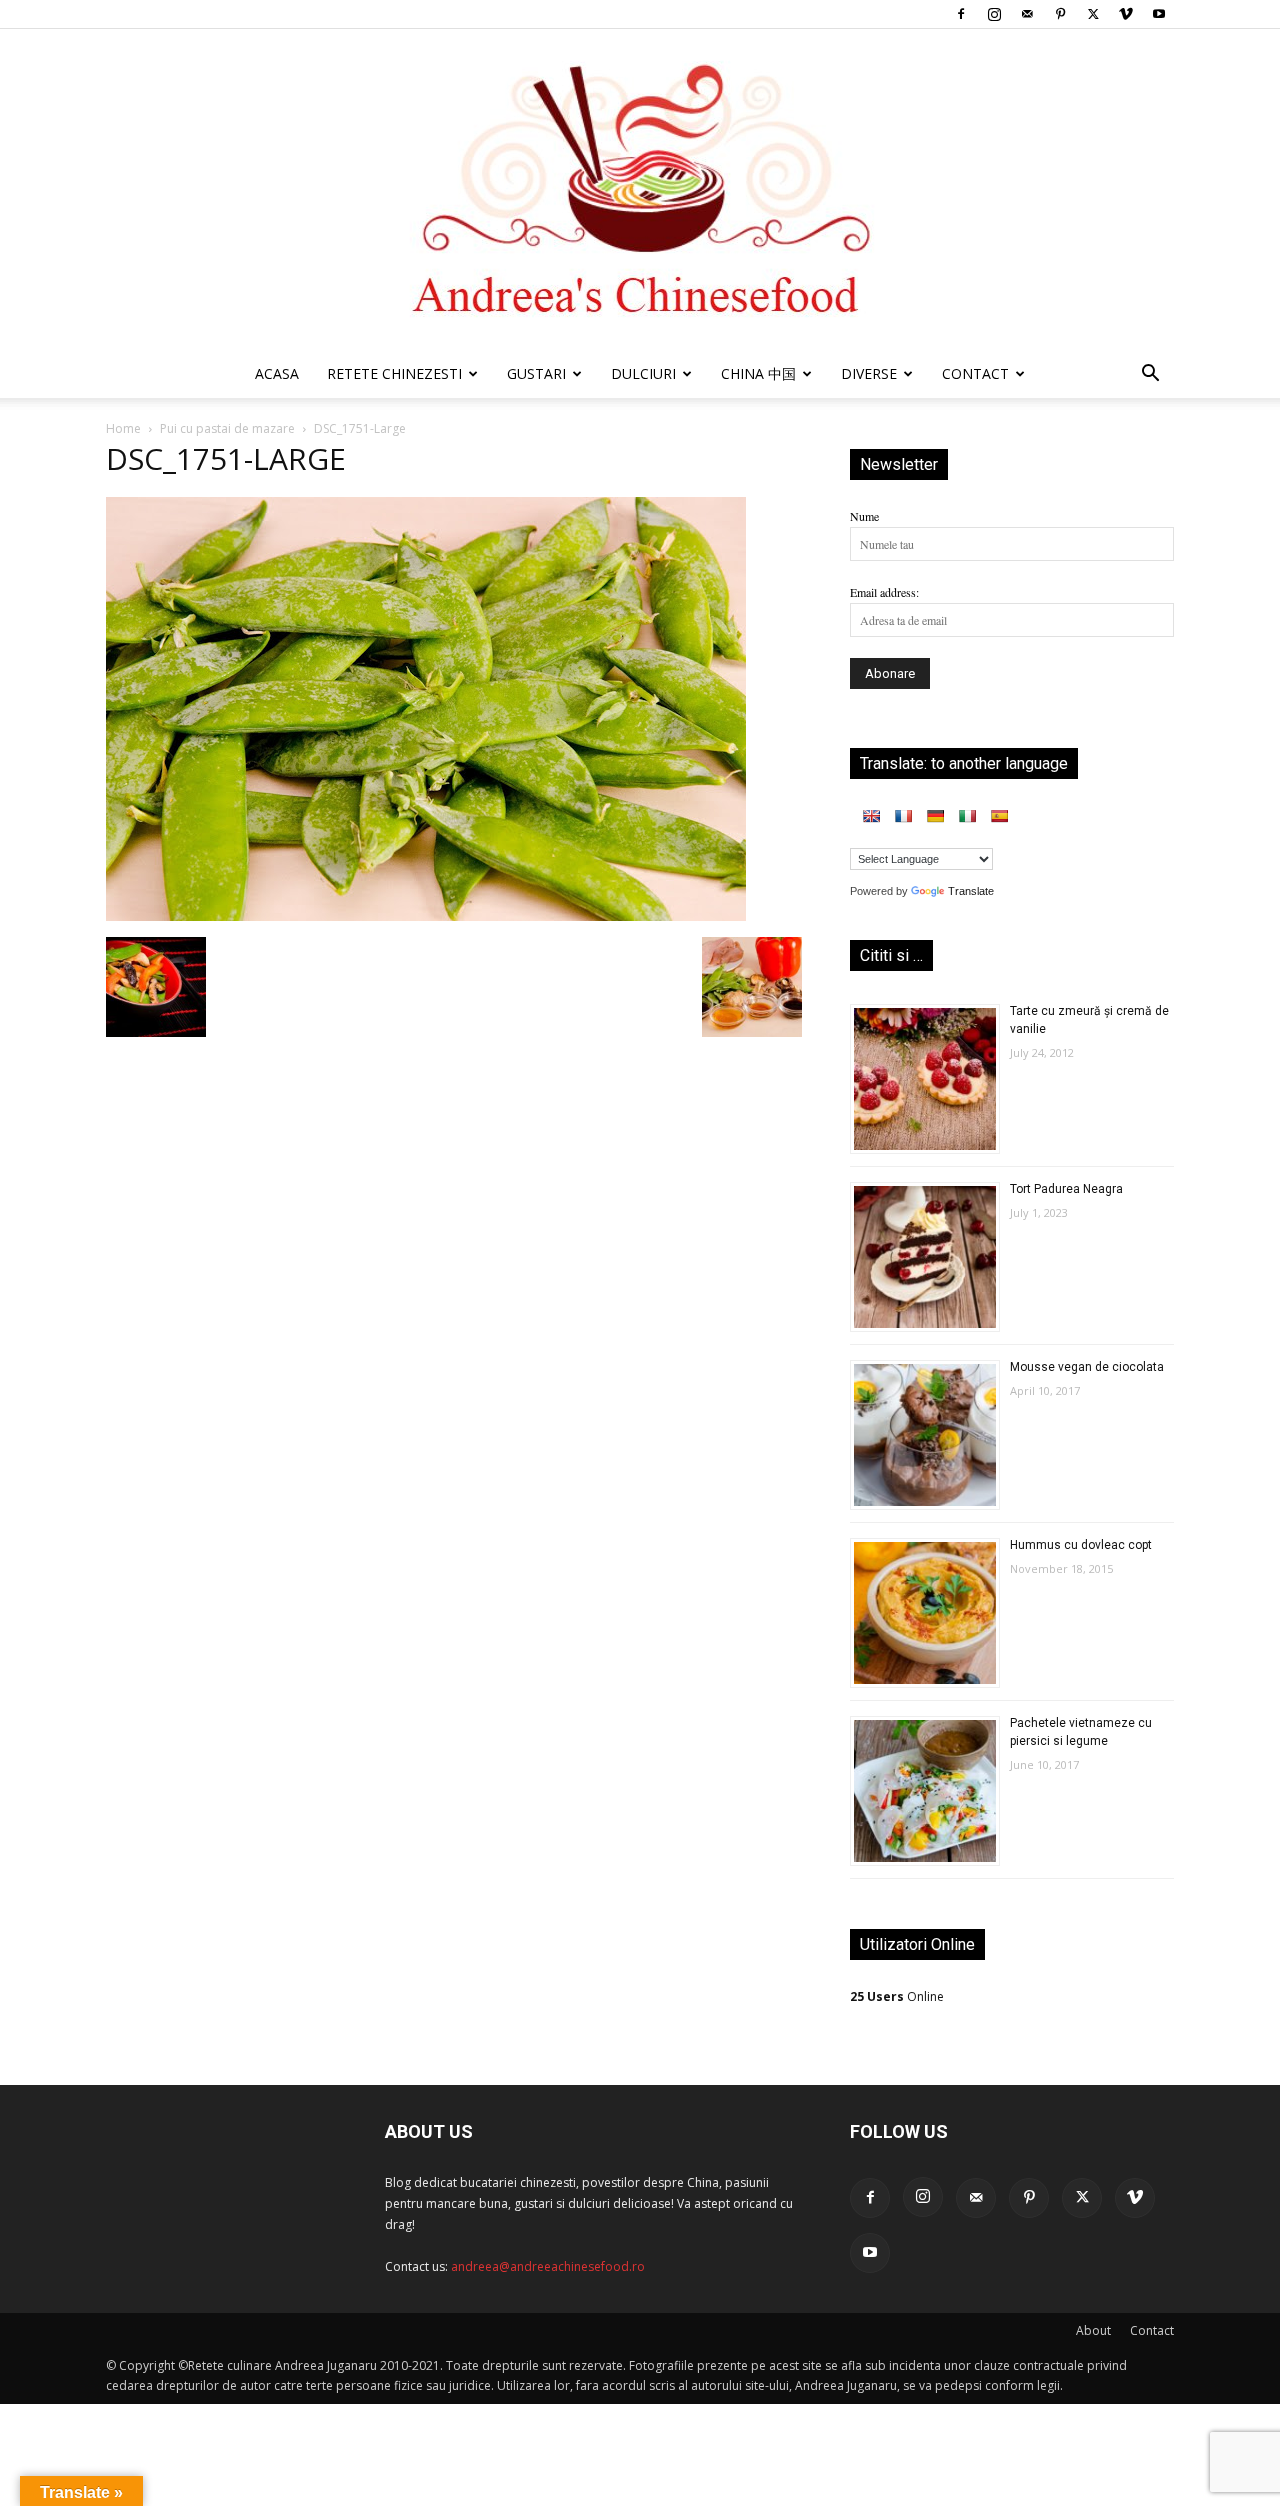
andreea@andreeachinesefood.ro (548, 2266)
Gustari (536, 373)
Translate (971, 891)
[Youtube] (1159, 14)
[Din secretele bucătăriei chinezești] (640, 189)
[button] (1150, 376)
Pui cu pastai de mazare (227, 428)
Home (123, 428)
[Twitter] (1093, 14)
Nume (864, 516)
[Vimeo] (1126, 14)
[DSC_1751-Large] (426, 916)
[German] (935, 816)
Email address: (884, 592)
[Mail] (1027, 14)
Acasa (277, 373)
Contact (1152, 2330)
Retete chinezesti (394, 373)
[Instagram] (994, 14)
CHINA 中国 (758, 373)
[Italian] (967, 816)
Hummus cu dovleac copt (1081, 1545)
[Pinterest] (1060, 14)
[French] (903, 816)
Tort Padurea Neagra (1066, 1189)
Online (897, 1996)
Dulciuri (643, 373)
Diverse (869, 373)
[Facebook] (961, 14)
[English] (871, 816)
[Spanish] (999, 816)
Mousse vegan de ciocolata (1087, 1367)
